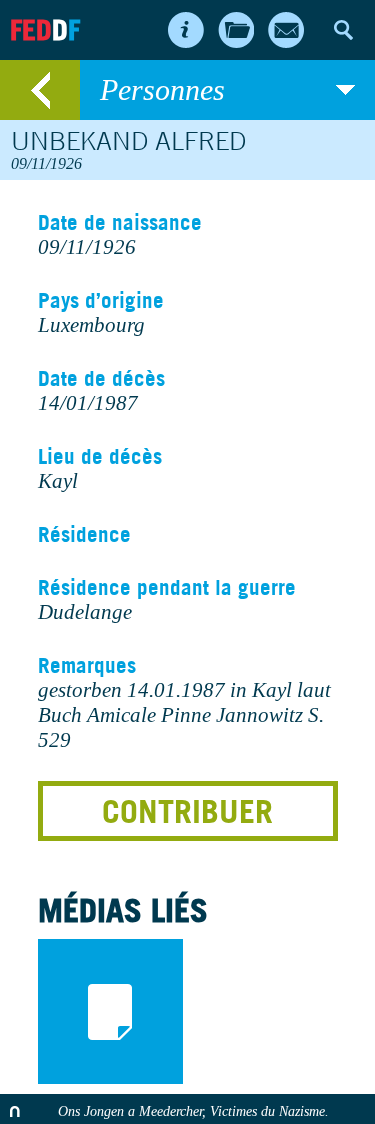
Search (343, 30)
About (186, 30)
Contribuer (187, 811)
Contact (286, 30)
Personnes (162, 89)
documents (110, 1011)
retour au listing (40, 90)
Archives (236, 30)
